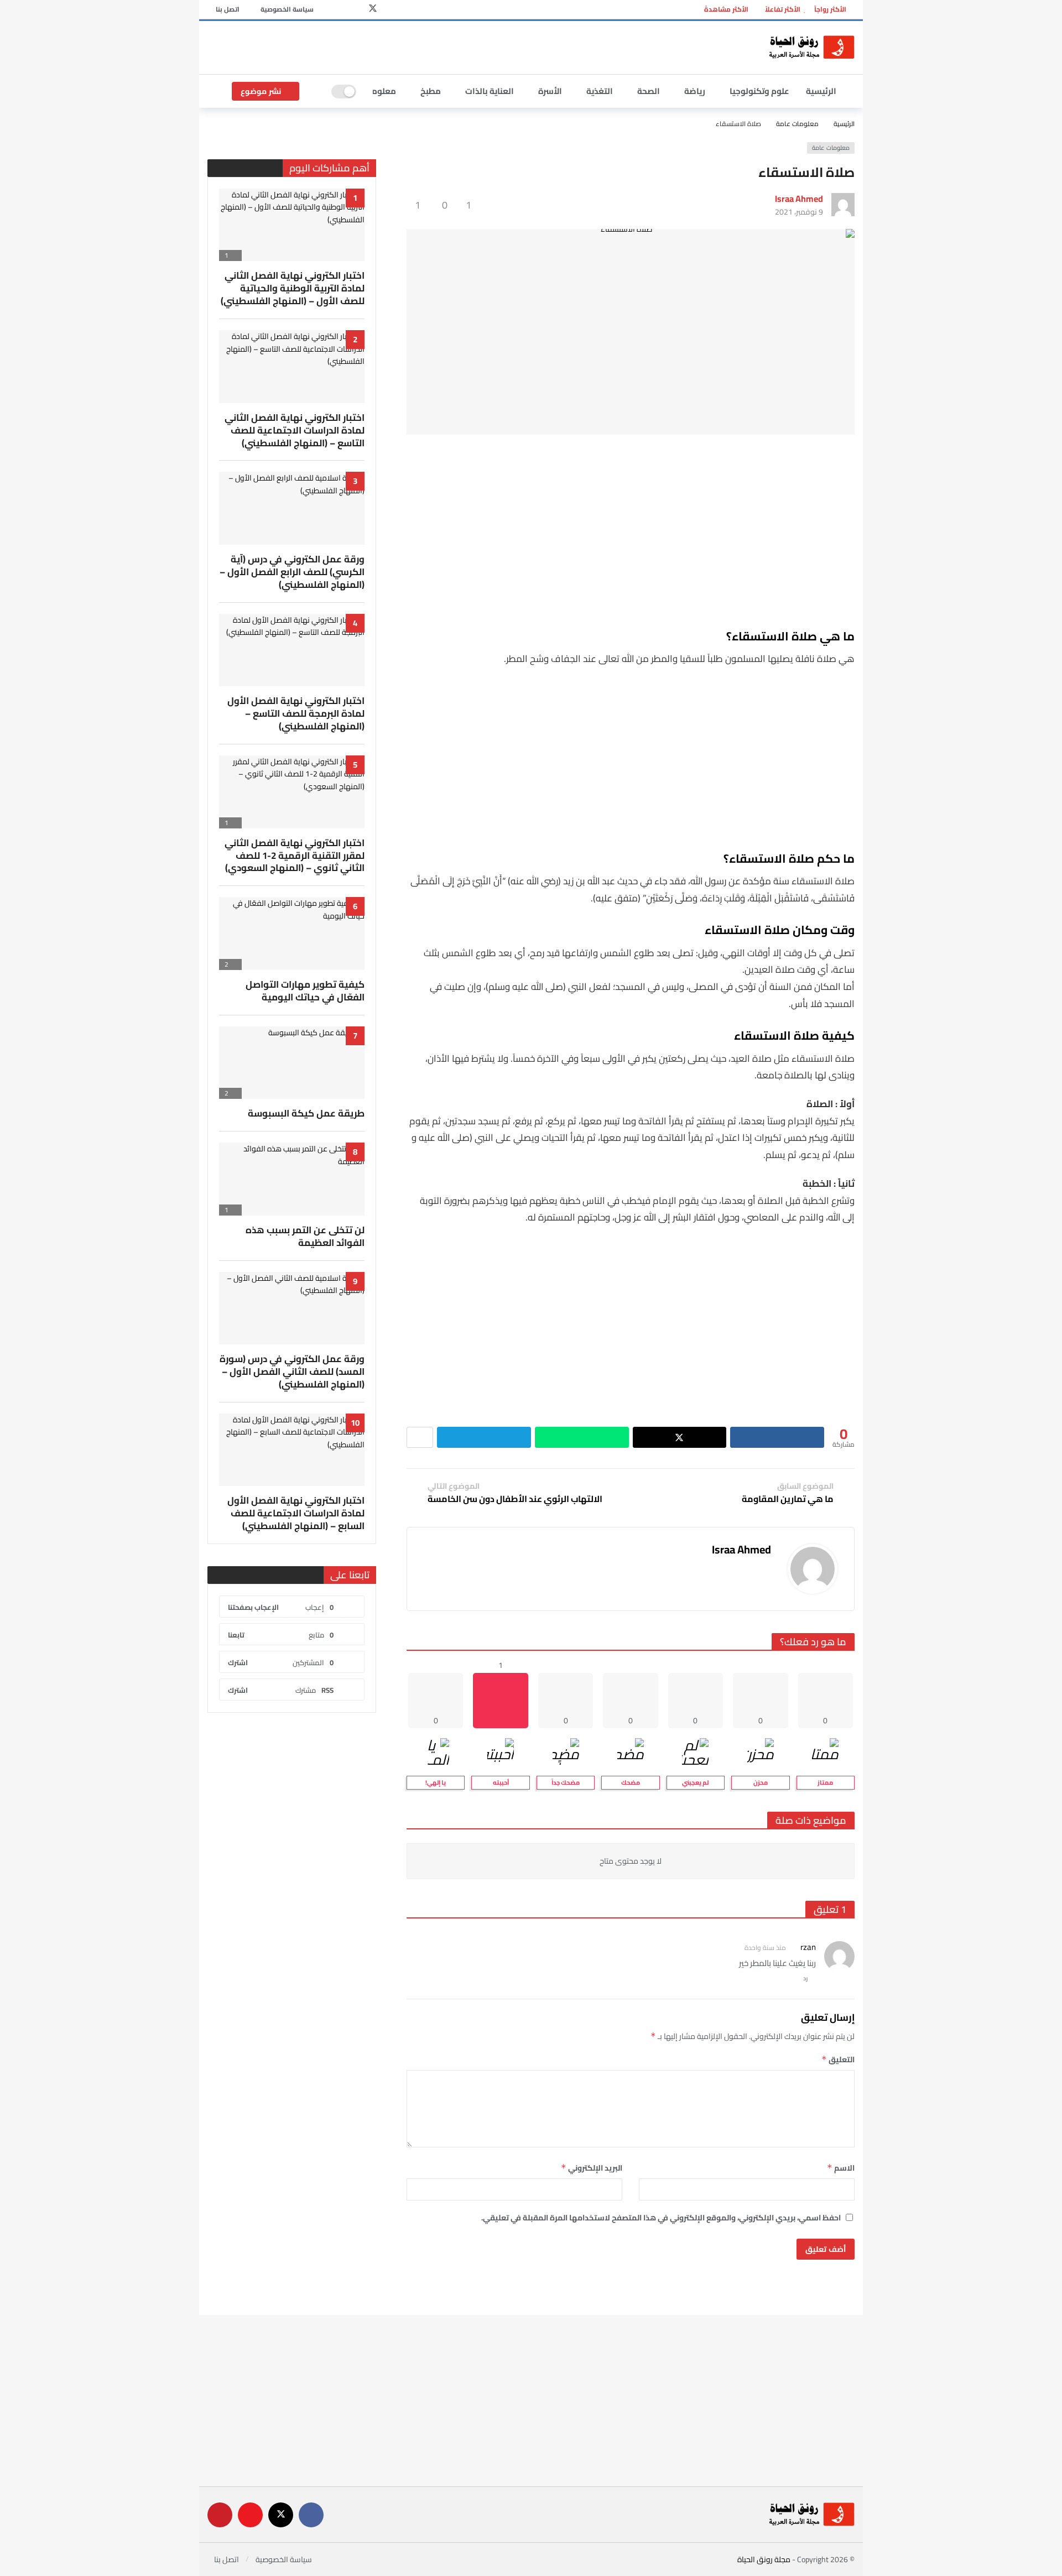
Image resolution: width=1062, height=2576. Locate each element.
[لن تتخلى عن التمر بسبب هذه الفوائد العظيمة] (292, 1179)
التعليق (838, 2059)
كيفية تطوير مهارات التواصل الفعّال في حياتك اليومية (305, 991)
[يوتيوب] (355, 10)
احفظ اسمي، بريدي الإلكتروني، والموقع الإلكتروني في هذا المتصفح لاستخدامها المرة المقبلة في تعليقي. (661, 2218)
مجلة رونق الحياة (764, 2559)
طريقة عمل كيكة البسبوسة (306, 1113)
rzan (808, 1947)
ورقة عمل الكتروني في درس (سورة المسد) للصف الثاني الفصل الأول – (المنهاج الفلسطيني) (292, 1372)
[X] (373, 10)
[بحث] (315, 91)
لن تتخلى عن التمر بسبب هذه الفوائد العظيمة (305, 1236)
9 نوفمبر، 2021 (799, 212)
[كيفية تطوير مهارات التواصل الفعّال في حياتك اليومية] (292, 934)
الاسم (841, 2168)
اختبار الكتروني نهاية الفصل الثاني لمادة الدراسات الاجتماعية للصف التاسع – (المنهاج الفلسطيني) (295, 430)
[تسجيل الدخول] (216, 91)
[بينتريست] (338, 10)
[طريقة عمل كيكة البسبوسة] (292, 1063)
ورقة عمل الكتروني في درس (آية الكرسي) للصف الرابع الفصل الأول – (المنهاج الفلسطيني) (292, 572)
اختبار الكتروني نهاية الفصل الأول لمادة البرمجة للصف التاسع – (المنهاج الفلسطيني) (296, 713)
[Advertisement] (476, 46)
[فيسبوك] (390, 10)
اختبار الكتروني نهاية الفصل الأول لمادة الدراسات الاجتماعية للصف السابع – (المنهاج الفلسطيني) (296, 1513)
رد (806, 1978)
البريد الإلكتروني (592, 2168)
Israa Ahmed (799, 199)
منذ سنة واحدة (765, 1947)
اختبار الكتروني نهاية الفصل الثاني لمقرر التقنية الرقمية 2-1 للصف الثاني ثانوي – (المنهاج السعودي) (295, 856)
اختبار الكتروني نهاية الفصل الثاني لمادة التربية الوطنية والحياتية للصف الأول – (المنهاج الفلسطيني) (293, 288)
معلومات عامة (831, 148)
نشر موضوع (261, 91)
